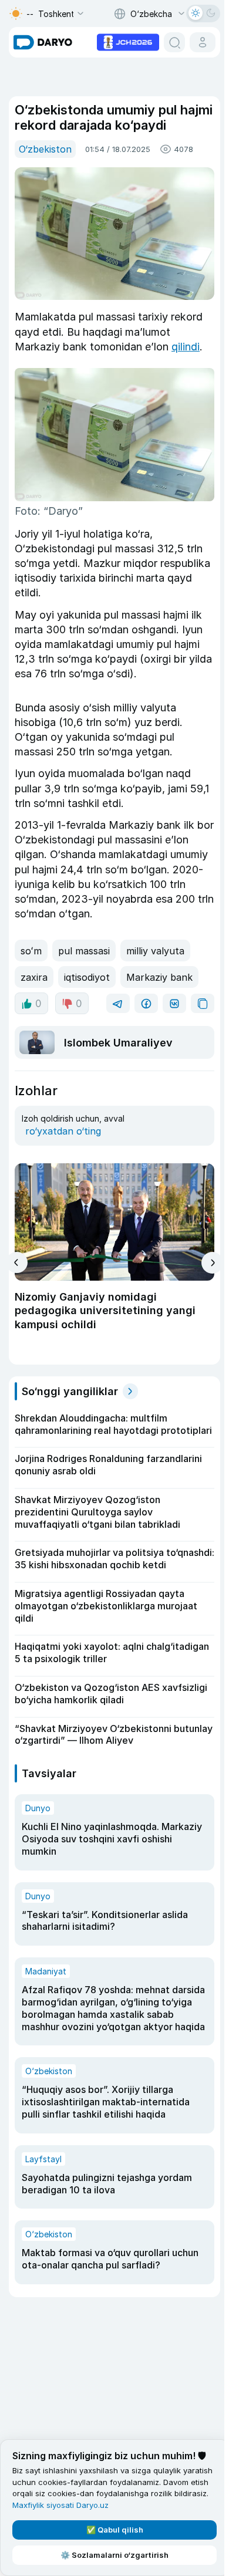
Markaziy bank (159, 977)
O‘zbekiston (45, 149)
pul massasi (84, 951)
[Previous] (17, 1262)
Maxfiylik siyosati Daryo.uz (60, 2505)
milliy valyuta (155, 951)
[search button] (174, 42)
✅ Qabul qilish (115, 2530)
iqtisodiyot (87, 977)
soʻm (31, 951)
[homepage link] (43, 42)
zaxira (34, 977)
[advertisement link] (128, 41)
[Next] (212, 1263)
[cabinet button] (203, 42)
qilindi (186, 347)
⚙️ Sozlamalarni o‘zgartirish (114, 2555)
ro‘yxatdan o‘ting (63, 1131)
